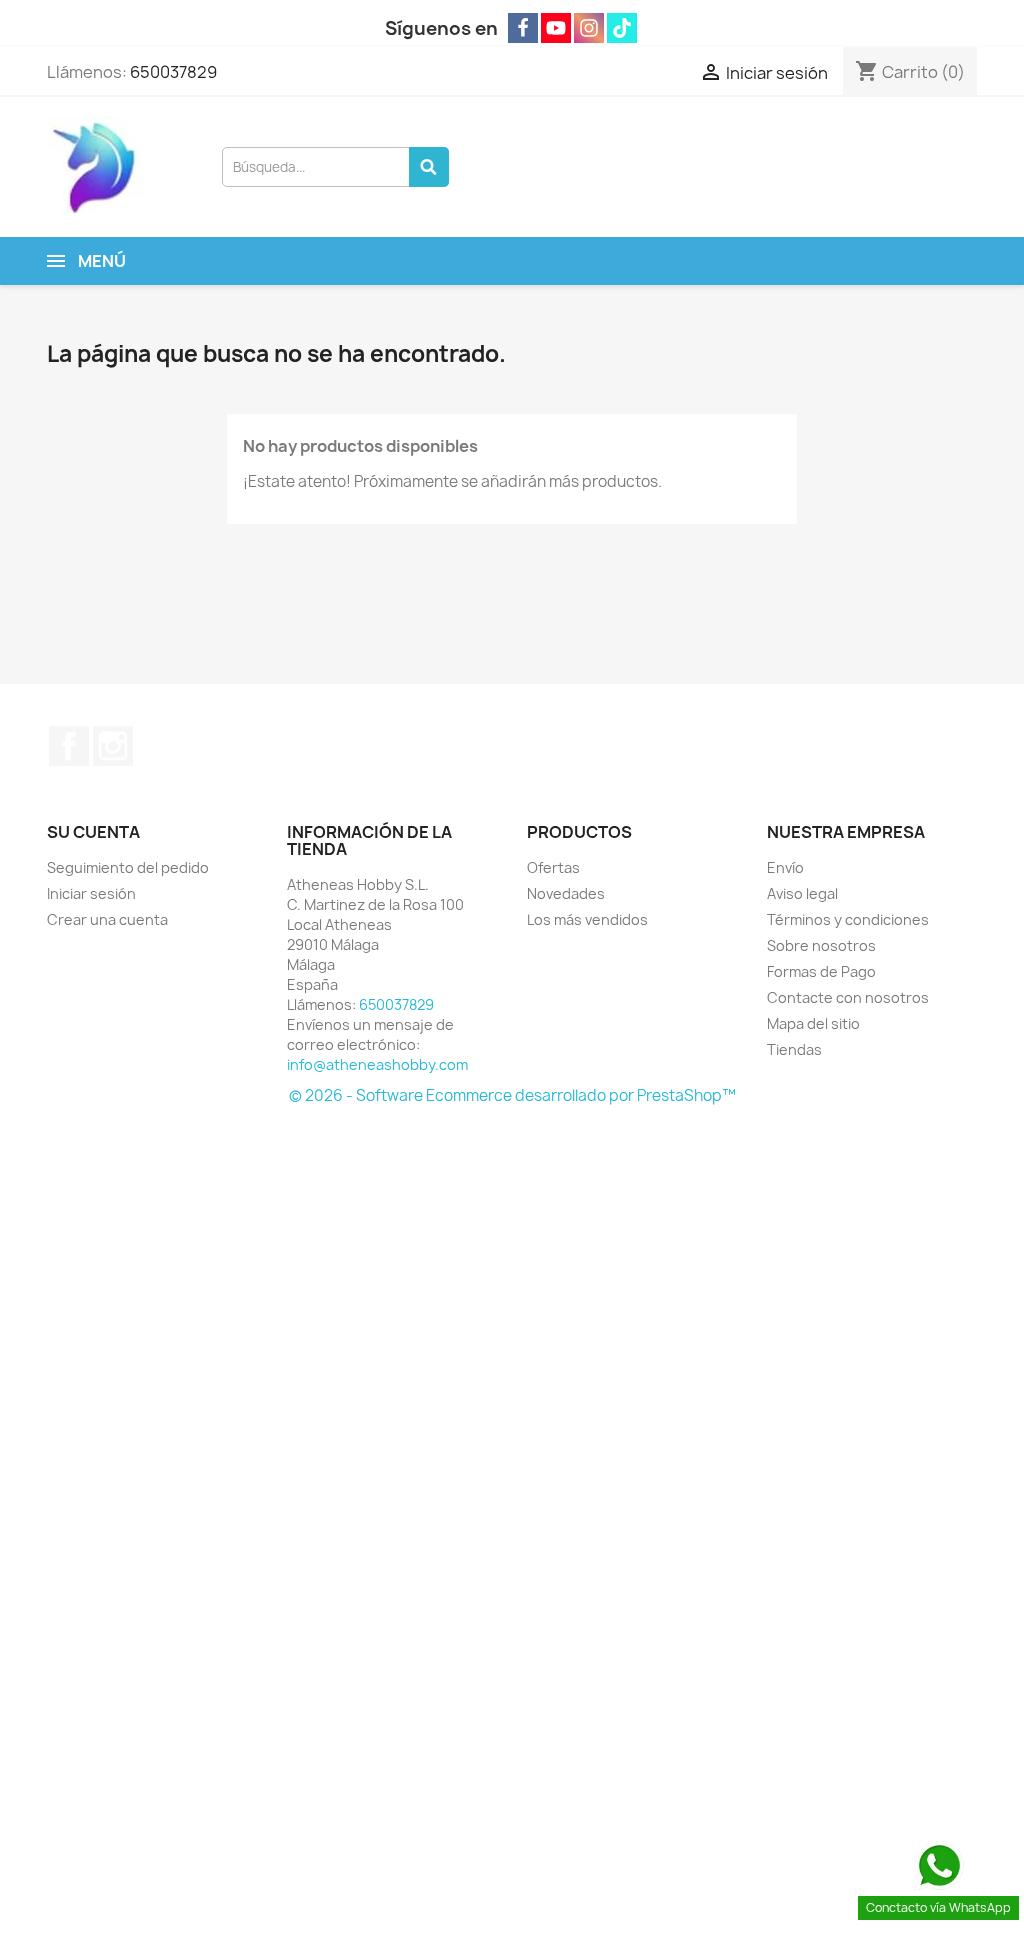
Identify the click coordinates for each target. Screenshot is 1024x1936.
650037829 (173, 72)
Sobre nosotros (821, 945)
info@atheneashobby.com (377, 1064)
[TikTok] (622, 28)
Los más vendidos (587, 919)
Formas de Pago (821, 971)
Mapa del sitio (813, 1023)
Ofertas (553, 867)
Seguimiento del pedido (128, 867)
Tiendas (794, 1049)
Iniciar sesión (91, 893)
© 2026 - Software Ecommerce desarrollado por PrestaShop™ (512, 1095)
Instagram (113, 746)
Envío (785, 867)
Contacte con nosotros (848, 997)
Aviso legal (802, 893)
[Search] (429, 167)
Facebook (69, 746)
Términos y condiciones (848, 919)
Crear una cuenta (107, 919)
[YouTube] (556, 28)
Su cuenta (93, 832)
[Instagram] (589, 28)
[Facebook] (523, 28)
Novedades (566, 893)
